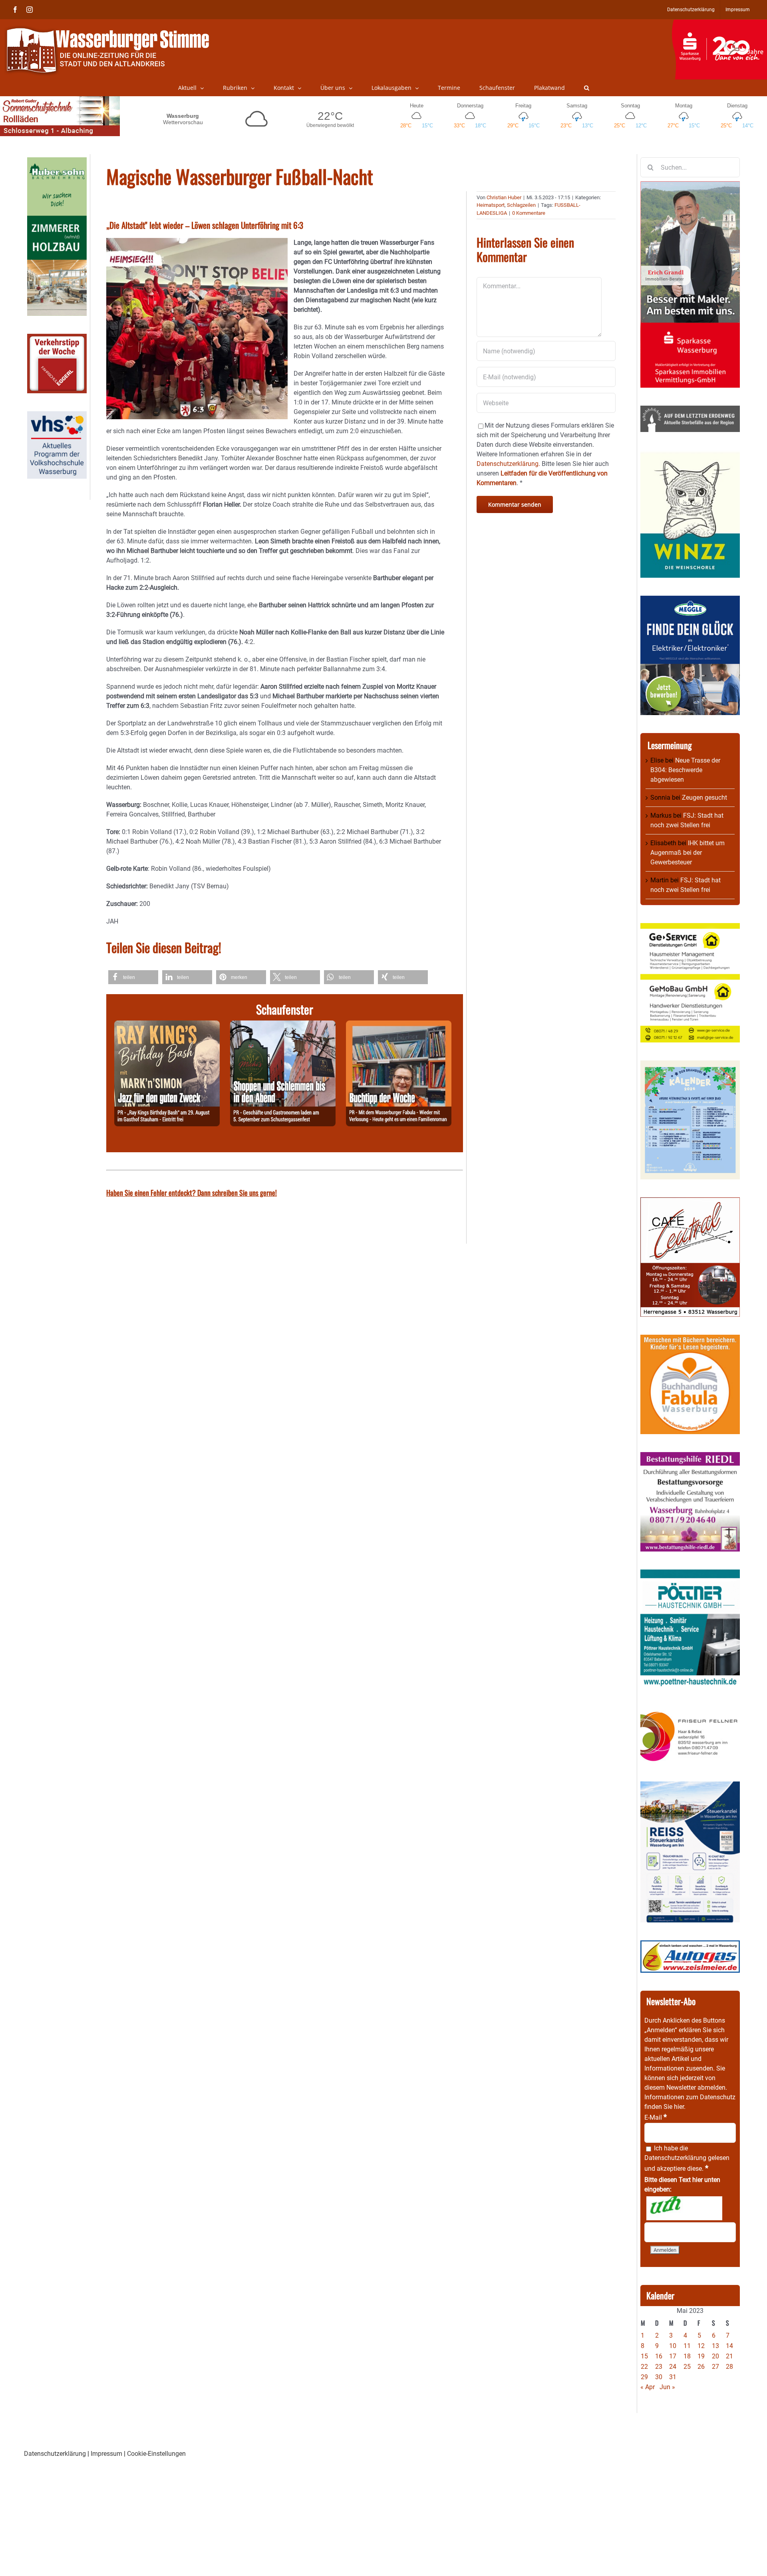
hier (679, 2107)
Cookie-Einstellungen (156, 2454)
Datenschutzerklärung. (508, 464)
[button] (587, 88)
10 (673, 2346)
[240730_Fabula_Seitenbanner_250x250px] (690, 1339)
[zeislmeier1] (690, 1945)
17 (673, 2356)
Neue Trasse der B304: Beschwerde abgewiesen (685, 770)
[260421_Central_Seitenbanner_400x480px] (690, 1202)
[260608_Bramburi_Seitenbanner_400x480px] (690, 1065)
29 (644, 2377)
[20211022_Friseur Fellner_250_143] (690, 1711)
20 (715, 2356)
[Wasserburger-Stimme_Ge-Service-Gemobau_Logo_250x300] (690, 928)
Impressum (106, 2454)
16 (659, 2356)
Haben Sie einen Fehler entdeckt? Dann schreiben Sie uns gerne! (192, 1193)
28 (729, 2367)
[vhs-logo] (57, 416)
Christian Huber (504, 197)
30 (659, 2377)
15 (644, 2356)
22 (644, 2367)
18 (687, 2356)
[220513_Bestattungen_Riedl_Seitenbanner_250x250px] (690, 1457)
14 (729, 2346)
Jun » (667, 2387)
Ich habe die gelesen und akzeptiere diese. (687, 2158)
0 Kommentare (529, 213)
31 (673, 2377)
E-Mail (656, 2117)
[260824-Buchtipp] (399, 1025)
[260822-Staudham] (167, 1025)
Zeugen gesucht (704, 798)
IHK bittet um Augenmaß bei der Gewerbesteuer (688, 853)
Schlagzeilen (521, 205)
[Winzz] (690, 455)
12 (701, 2346)
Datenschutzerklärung (675, 2158)
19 (701, 2356)
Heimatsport (491, 205)
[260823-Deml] (283, 1025)
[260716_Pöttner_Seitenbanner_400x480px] (690, 1574)
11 (687, 2346)
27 (715, 2367)
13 (715, 2346)
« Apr (648, 2387)
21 (729, 2356)
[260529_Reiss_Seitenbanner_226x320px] (690, 1786)
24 (673, 2367)
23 (659, 2367)
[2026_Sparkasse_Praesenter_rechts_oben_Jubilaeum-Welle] (719, 24)
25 (687, 2367)
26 (701, 2367)
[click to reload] (684, 2208)
